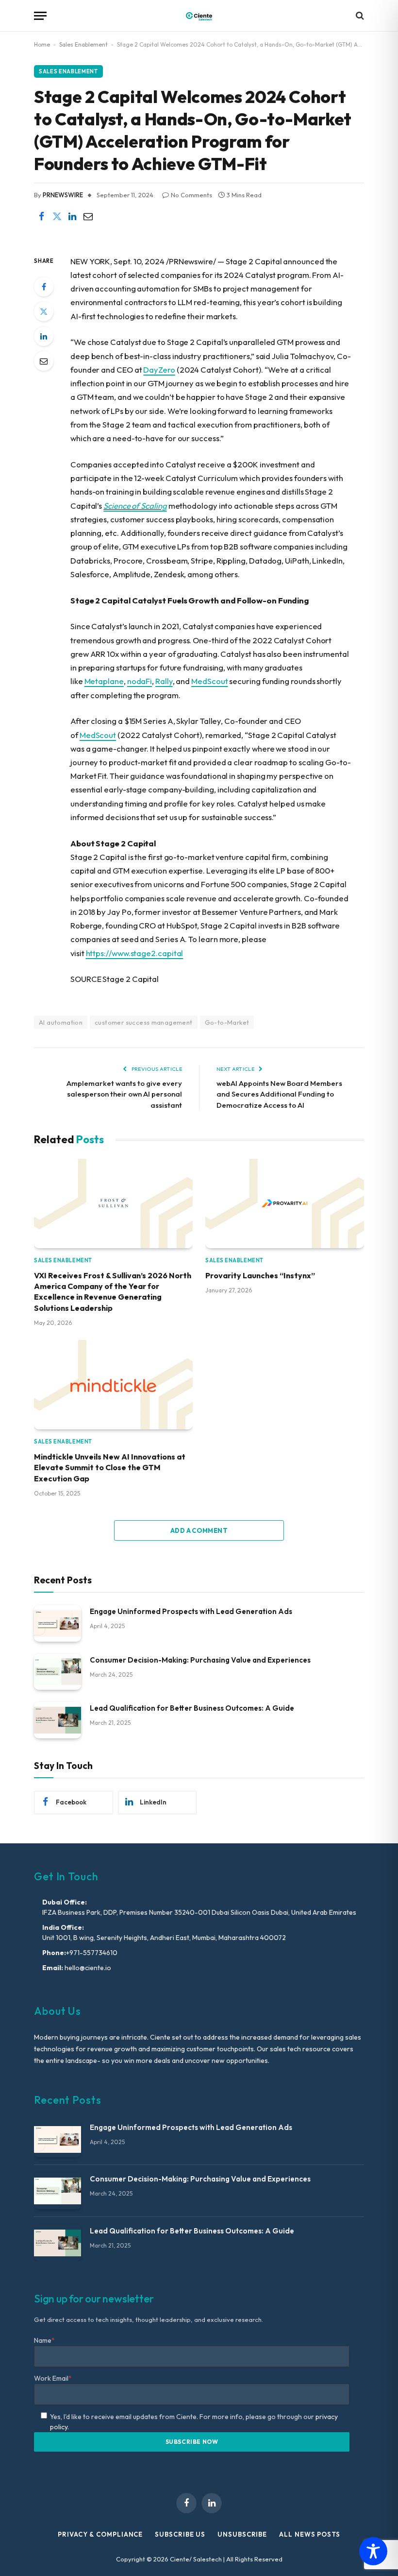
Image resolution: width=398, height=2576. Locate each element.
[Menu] (40, 16)
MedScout (209, 681)
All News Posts (310, 2534)
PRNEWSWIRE (63, 195)
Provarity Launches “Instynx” (260, 1275)
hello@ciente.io (87, 1968)
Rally (164, 681)
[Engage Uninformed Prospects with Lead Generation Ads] (58, 1623)
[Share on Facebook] (41, 217)
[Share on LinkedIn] (72, 217)
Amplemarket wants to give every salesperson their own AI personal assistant (124, 1094)
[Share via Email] (88, 217)
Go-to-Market (227, 1022)
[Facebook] (44, 287)
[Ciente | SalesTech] (199, 16)
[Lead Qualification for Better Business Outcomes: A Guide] (58, 1720)
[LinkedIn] (44, 336)
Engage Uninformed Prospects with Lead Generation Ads (191, 1611)
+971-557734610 (92, 1953)
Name (44, 2340)
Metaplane (104, 681)
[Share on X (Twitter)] (57, 217)
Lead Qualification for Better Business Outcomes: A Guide (192, 1708)
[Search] (359, 16)
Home (42, 44)
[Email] (44, 361)
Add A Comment (199, 1530)
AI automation (61, 1022)
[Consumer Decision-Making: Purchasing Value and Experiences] (58, 1672)
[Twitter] (44, 311)
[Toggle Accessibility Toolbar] (373, 2551)
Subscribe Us (180, 2534)
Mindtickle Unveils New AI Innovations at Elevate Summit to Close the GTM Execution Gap (110, 1468)
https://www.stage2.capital (135, 953)
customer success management (144, 1022)
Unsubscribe (242, 2534)
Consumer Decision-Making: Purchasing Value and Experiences (200, 1660)
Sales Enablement (83, 44)
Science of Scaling (135, 506)
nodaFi (140, 681)
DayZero (159, 369)
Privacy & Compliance (100, 2534)
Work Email (53, 2378)
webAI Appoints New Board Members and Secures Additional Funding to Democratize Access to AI (279, 1094)
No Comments (191, 195)
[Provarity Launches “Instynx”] (285, 1203)
